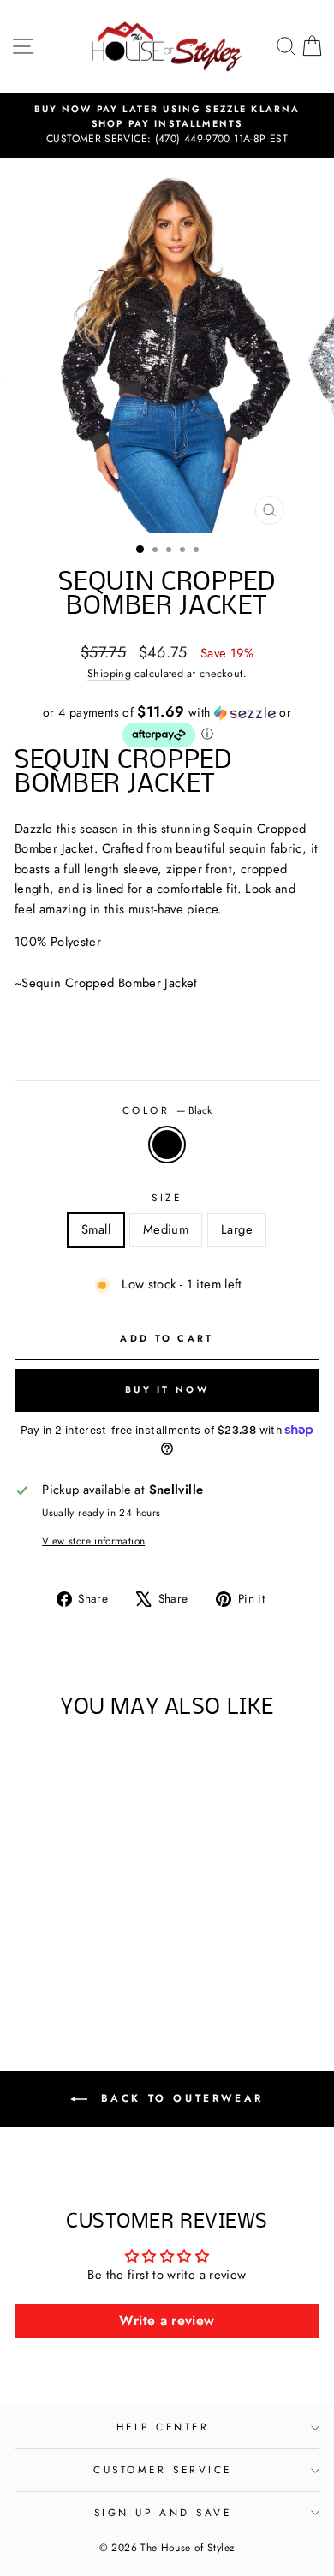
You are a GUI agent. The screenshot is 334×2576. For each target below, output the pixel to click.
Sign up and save (163, 2512)
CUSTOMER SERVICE (163, 2469)
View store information (93, 1541)
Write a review (167, 2320)
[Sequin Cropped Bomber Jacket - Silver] (83, 1968)
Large (237, 1229)
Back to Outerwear (179, 2098)
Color (167, 1110)
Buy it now (167, 1389)
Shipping (109, 674)
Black (167, 1145)
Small (96, 1229)
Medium (166, 1229)
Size (167, 1197)
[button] (167, 727)
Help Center (163, 2427)
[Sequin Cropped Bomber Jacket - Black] (63, 1968)
